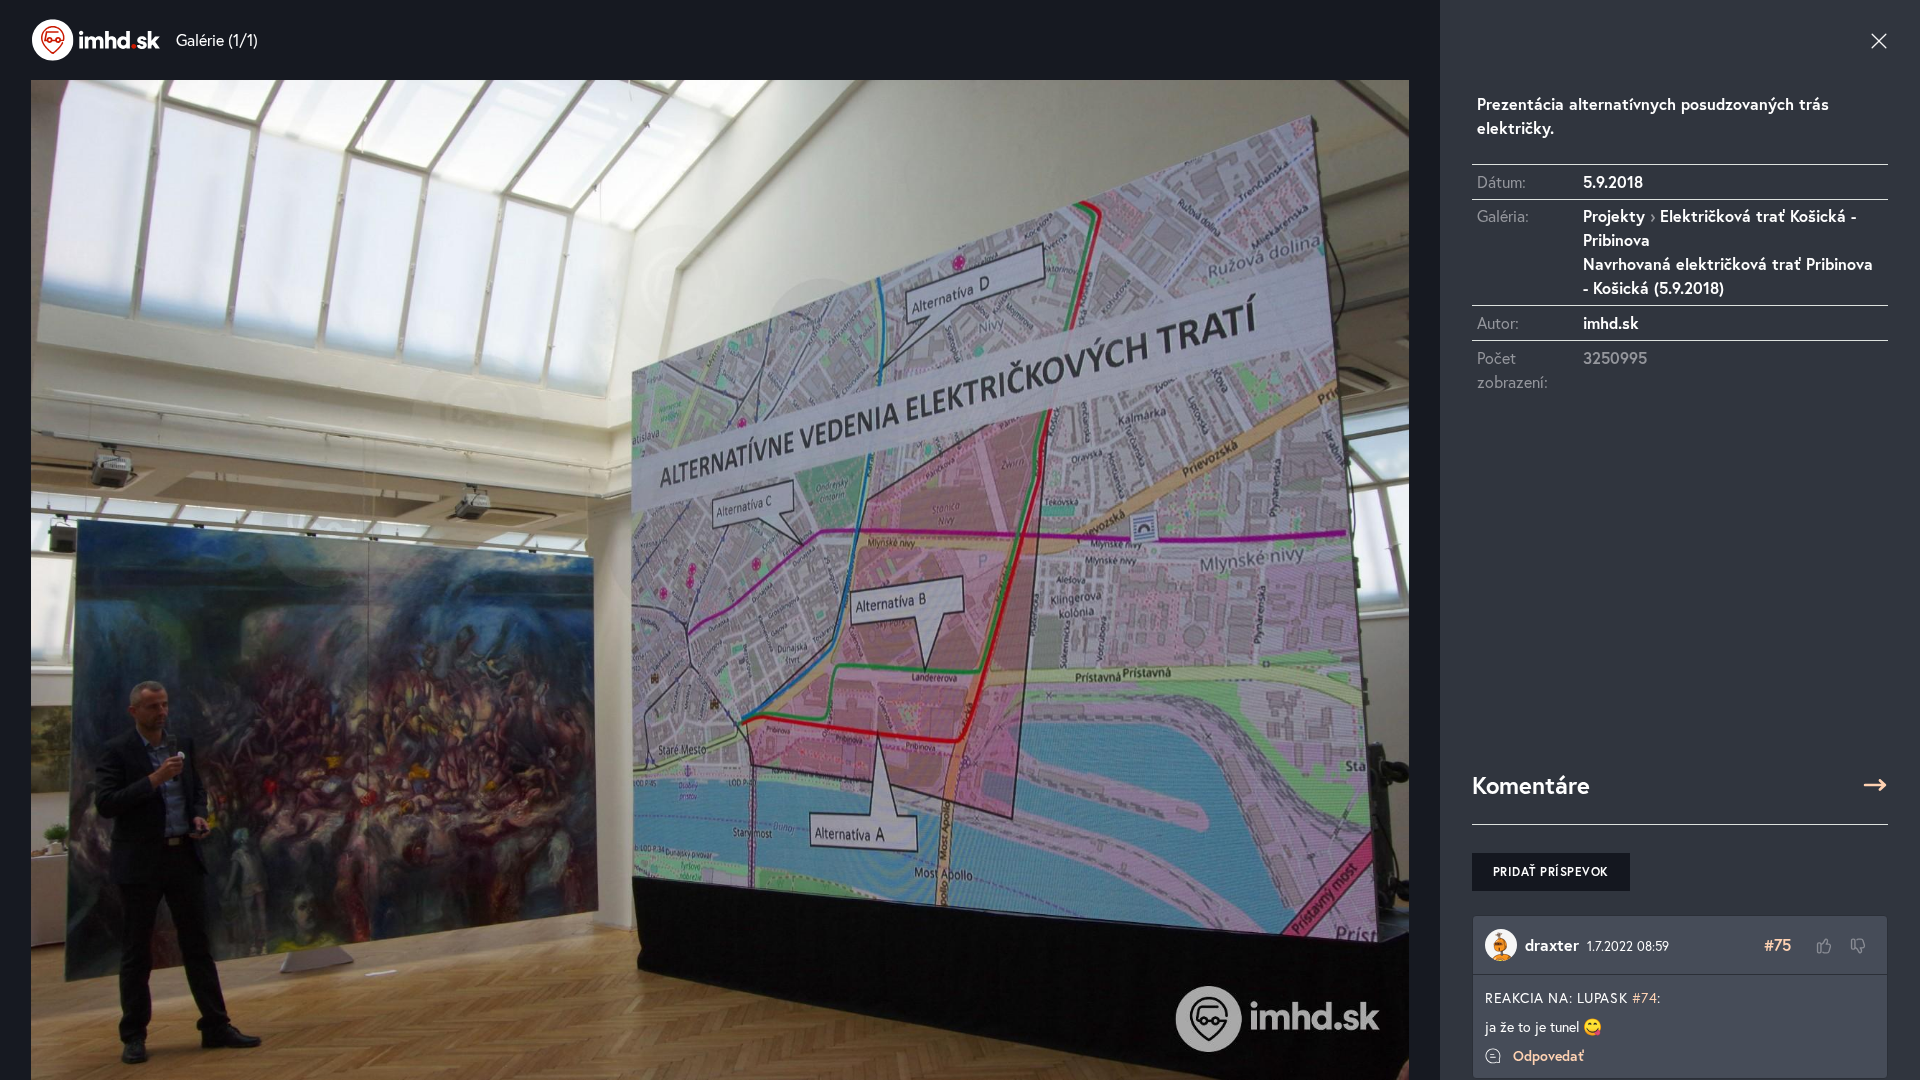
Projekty (1614, 215)
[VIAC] (1875, 785)
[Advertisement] (1680, 591)
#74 (1645, 997)
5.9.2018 (1613, 181)
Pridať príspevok (1551, 871)
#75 (1777, 944)
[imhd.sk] (96, 40)
